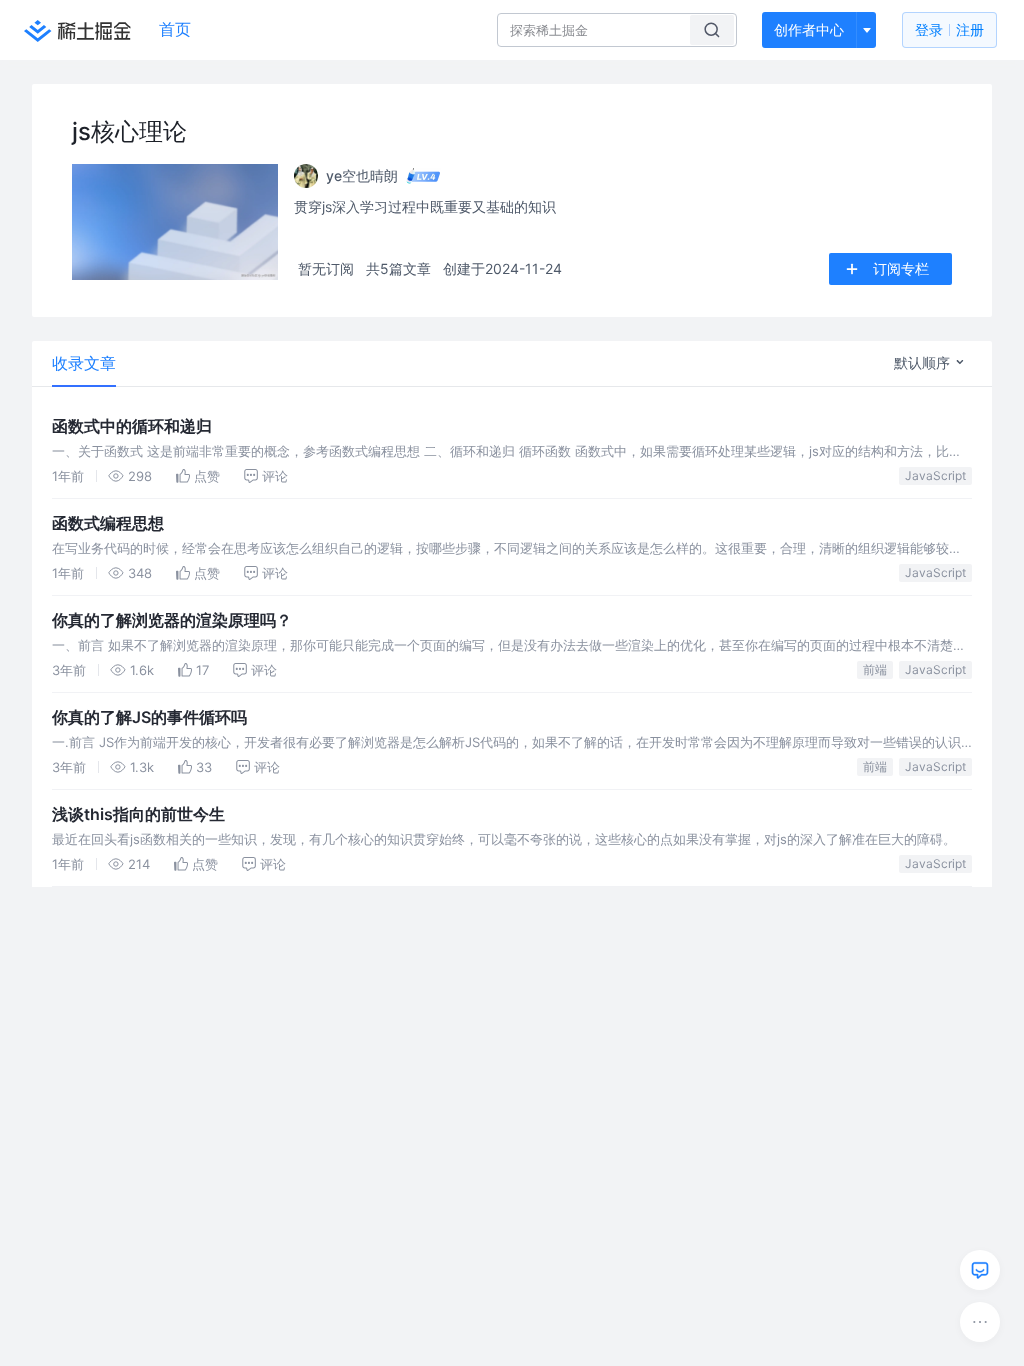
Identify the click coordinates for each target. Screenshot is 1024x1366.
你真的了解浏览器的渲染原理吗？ (172, 620)
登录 (949, 29)
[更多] (980, 1322)
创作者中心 (809, 29)
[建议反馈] (980, 1270)
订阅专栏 (901, 268)
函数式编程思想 (108, 523)
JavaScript (935, 475)
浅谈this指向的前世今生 (138, 814)
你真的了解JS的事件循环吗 (149, 717)
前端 (875, 669)
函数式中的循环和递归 (132, 426)
